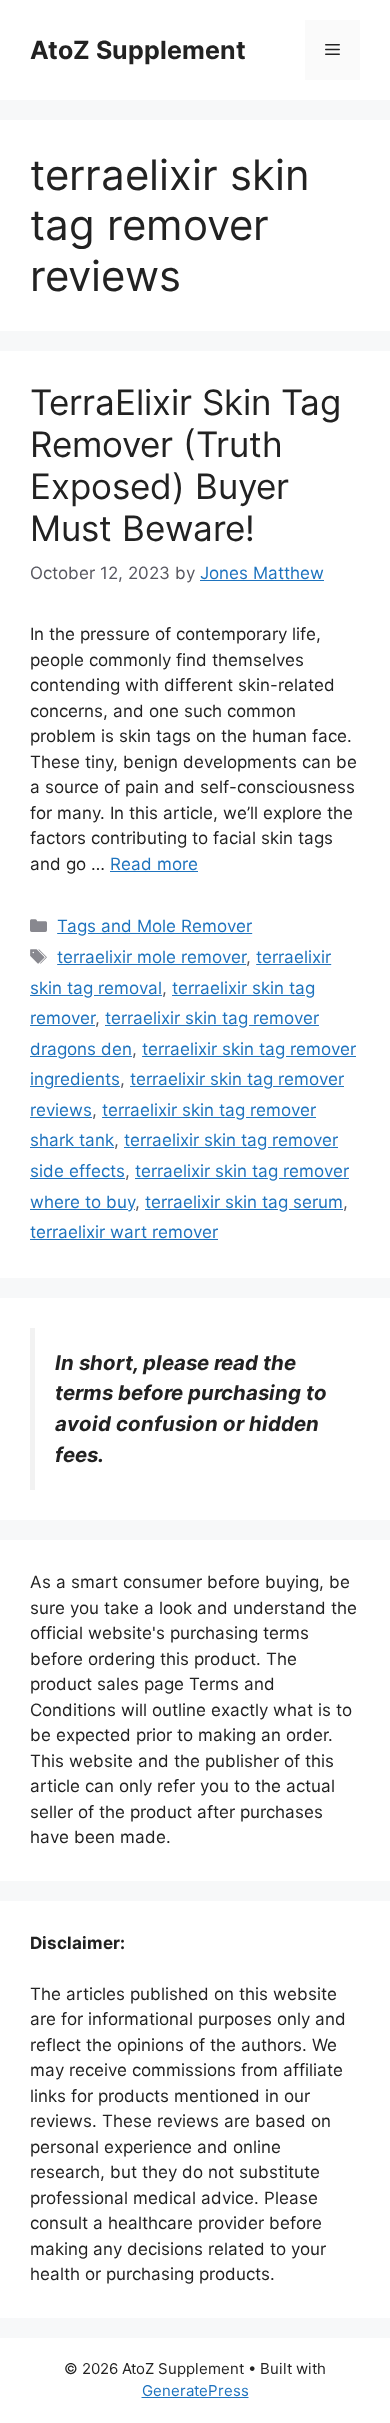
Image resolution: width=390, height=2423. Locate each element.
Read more (154, 864)
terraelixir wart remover (124, 1232)
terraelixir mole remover (151, 957)
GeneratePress (195, 2390)
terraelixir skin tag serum (244, 1202)
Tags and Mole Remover (154, 926)
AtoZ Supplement (138, 50)
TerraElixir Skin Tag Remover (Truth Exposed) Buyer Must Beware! (185, 465)
